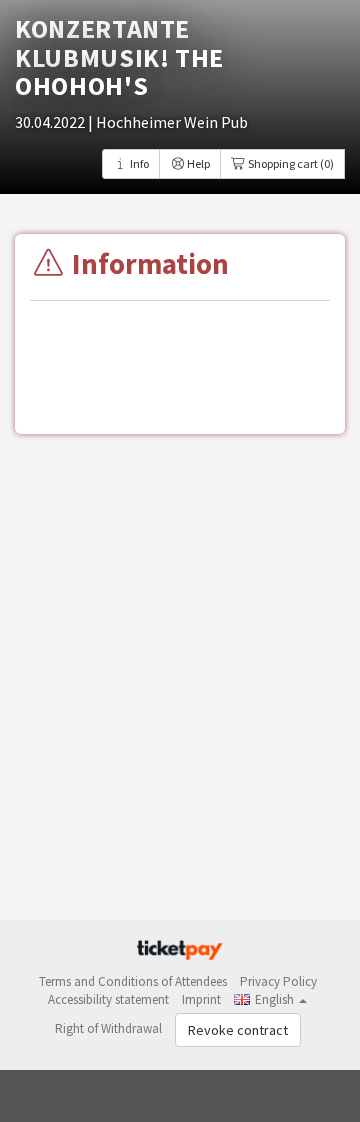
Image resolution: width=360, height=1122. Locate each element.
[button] (270, 999)
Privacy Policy (278, 981)
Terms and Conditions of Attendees (133, 981)
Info (138, 163)
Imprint (201, 999)
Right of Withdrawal (108, 1028)
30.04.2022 (51, 122)
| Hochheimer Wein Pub (168, 122)
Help (197, 163)
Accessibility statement (108, 999)
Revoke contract (238, 1030)
